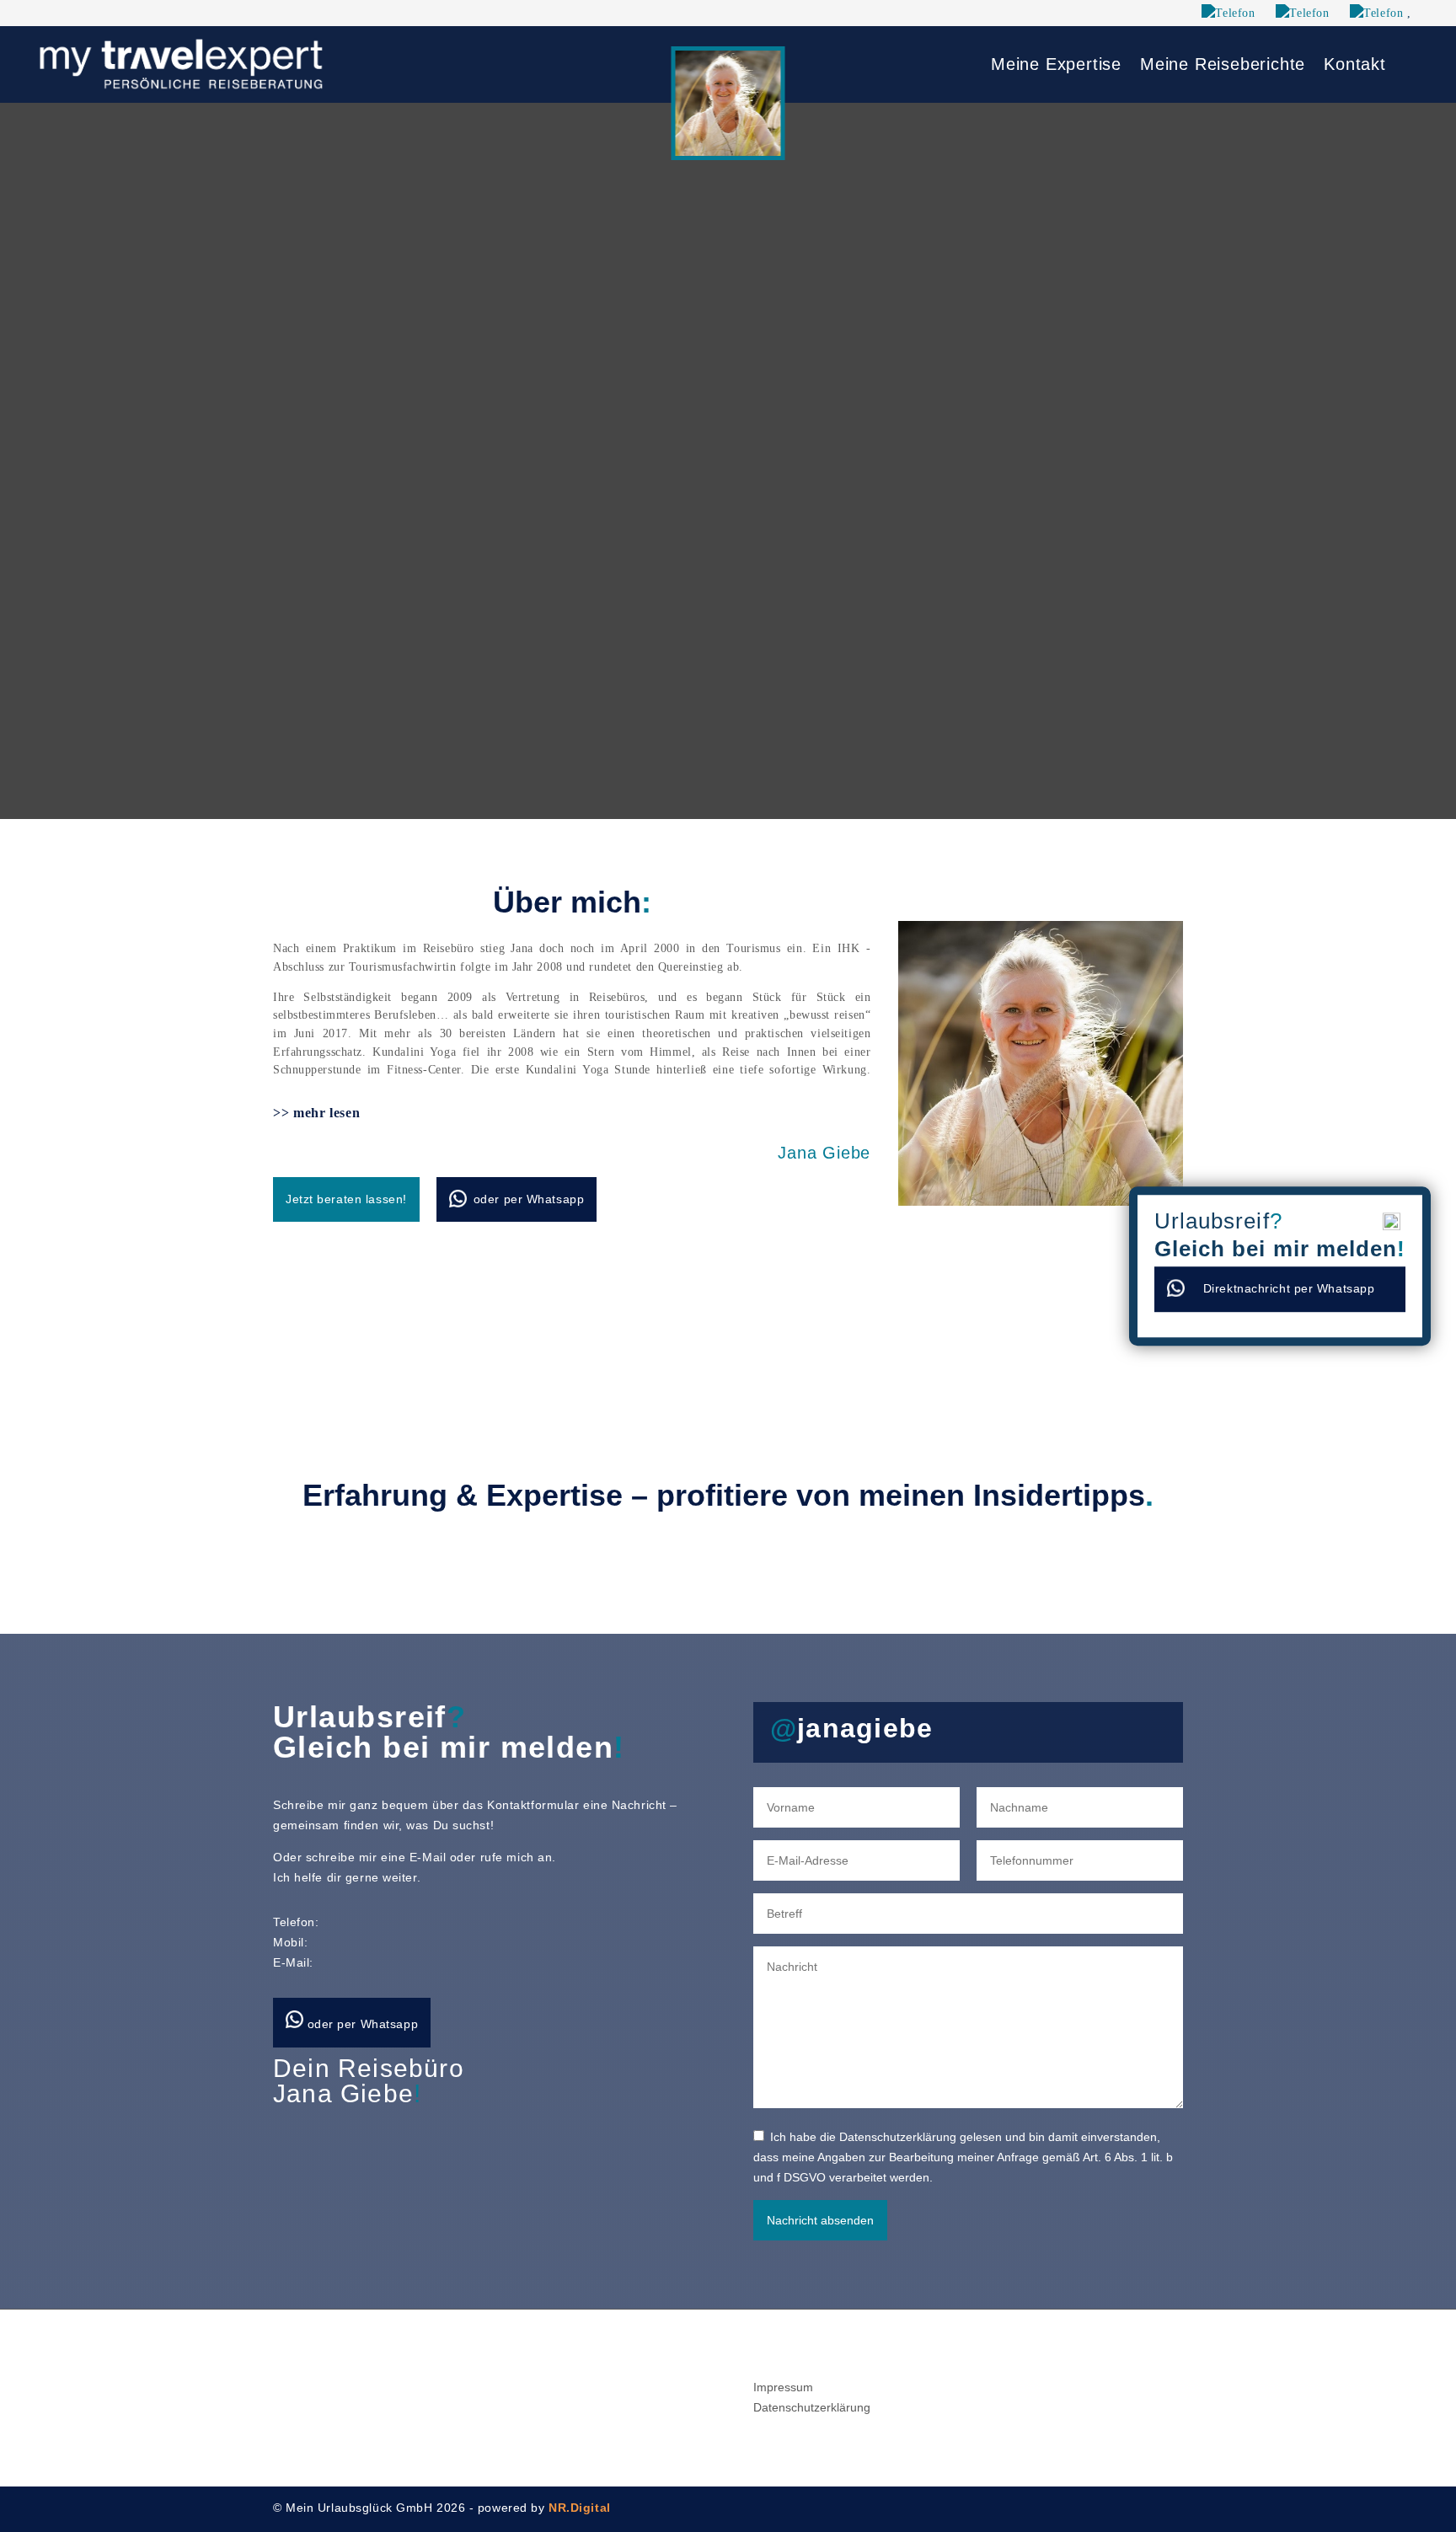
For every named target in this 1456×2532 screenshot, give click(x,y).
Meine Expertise (1056, 66)
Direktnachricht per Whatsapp (1289, 1288)
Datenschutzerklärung (812, 2407)
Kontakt (1355, 66)
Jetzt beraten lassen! (346, 1199)
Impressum (783, 2387)
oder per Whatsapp (529, 1199)
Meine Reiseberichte (1223, 66)
